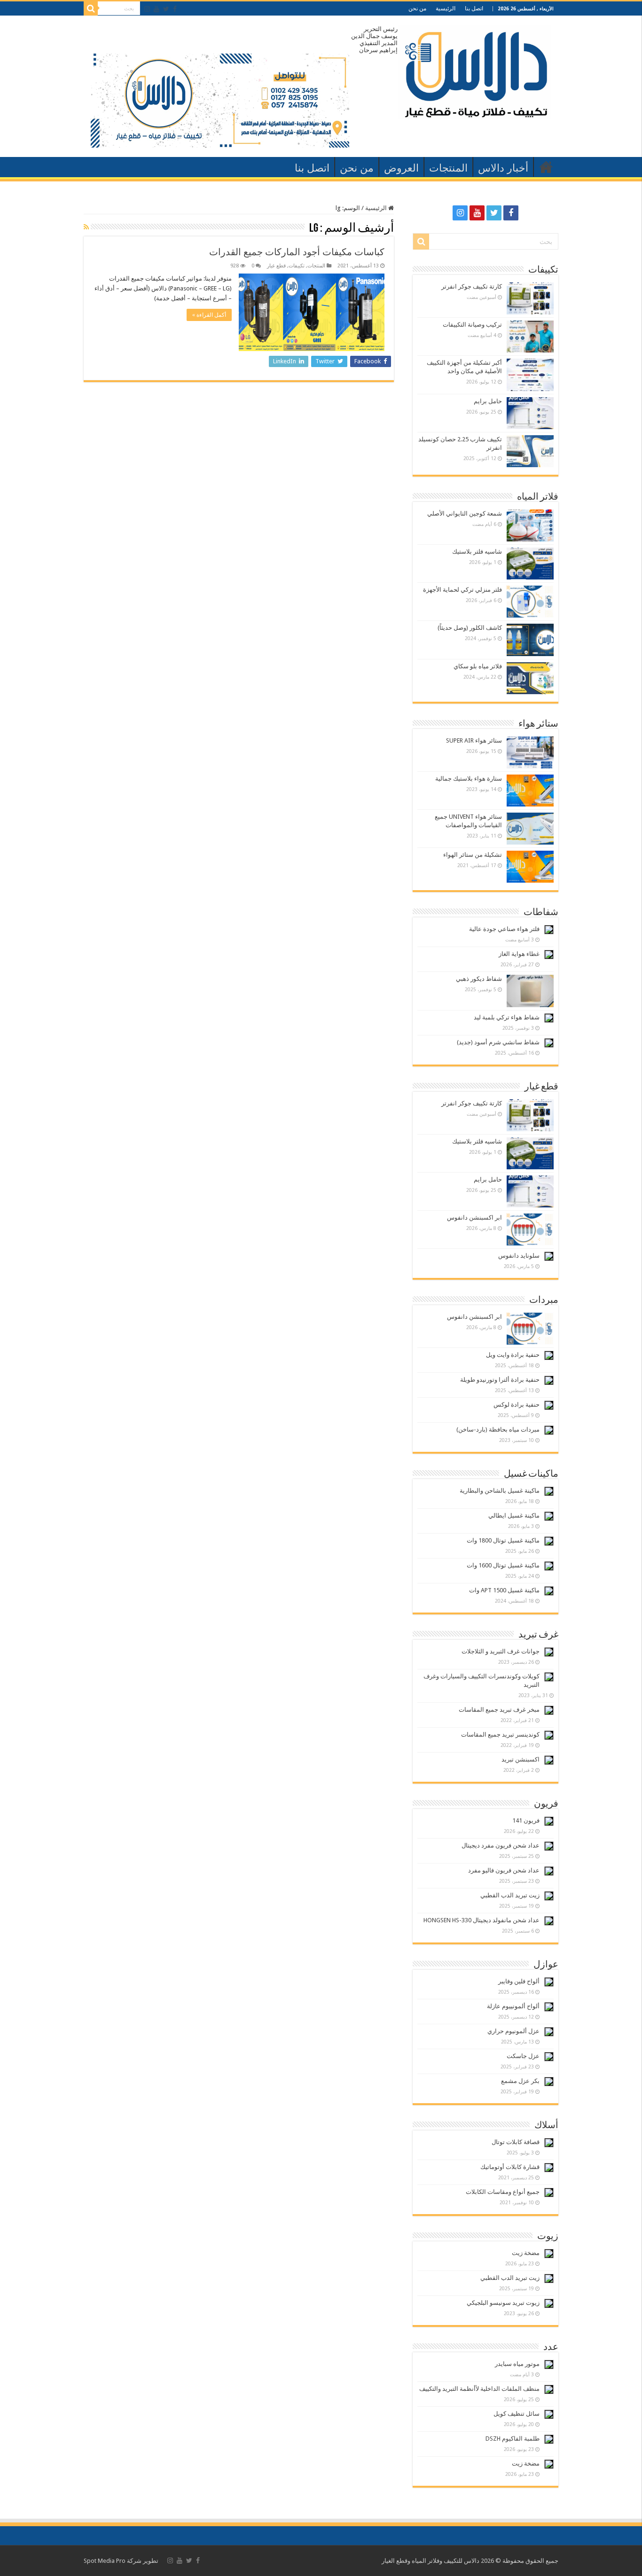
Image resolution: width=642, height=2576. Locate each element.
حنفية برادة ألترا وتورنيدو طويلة (500, 1380)
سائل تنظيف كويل (517, 2414)
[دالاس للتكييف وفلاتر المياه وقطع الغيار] (474, 70)
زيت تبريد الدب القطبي (510, 1895)
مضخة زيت (526, 2253)
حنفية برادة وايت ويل (513, 1355)
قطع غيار (276, 266)
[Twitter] (166, 9)
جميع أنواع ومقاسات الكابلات (503, 2192)
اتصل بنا (474, 8)
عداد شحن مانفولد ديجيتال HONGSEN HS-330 (481, 1920)
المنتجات (448, 168)
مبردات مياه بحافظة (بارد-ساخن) (498, 1429)
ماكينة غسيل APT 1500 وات (504, 1590)
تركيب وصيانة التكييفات (472, 325)
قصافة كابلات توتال (516, 2142)
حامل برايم (488, 401)
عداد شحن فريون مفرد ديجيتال (501, 1845)
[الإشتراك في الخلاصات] (86, 227)
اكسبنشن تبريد (521, 1759)
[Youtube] (157, 9)
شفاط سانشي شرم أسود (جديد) (498, 1042)
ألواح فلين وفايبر (519, 1981)
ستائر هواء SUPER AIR (474, 740)
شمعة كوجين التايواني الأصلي (465, 513)
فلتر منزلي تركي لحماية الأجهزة (462, 590)
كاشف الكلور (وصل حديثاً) (470, 628)
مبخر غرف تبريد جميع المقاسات (499, 1710)
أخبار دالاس (503, 168)
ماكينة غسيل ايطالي (514, 1515)
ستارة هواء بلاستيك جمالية (469, 779)
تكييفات (297, 266)
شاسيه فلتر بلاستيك (477, 552)
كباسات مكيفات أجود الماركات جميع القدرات (297, 252)
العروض (401, 168)
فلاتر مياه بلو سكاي (478, 666)
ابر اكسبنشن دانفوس (474, 1218)
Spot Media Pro (105, 2561)
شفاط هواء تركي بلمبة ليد (507, 1017)
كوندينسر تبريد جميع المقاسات (500, 1734)
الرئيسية (446, 8)
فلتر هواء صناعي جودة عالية (504, 929)
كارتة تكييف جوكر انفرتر (472, 286)
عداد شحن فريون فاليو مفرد (504, 1870)
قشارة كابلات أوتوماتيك (510, 2167)
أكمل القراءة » (209, 315)
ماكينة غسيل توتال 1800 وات (503, 1540)
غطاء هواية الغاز (519, 954)
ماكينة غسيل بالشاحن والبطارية (500, 1491)
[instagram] (147, 9)
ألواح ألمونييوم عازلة (513, 2006)
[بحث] (91, 8)
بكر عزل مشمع (520, 2081)
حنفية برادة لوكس (517, 1405)
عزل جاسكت (523, 2056)
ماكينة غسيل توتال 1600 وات (503, 1565)
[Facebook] (175, 9)
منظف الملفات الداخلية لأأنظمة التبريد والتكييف (479, 2389)
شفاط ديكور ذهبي (479, 979)
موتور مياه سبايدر (517, 2364)
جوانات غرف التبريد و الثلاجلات (501, 1651)
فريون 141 (526, 1820)
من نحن (417, 8)
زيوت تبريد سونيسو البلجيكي (503, 2303)
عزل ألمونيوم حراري (513, 2031)
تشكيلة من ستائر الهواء (473, 855)
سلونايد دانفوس (519, 1256)
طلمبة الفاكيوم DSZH (513, 2439)
